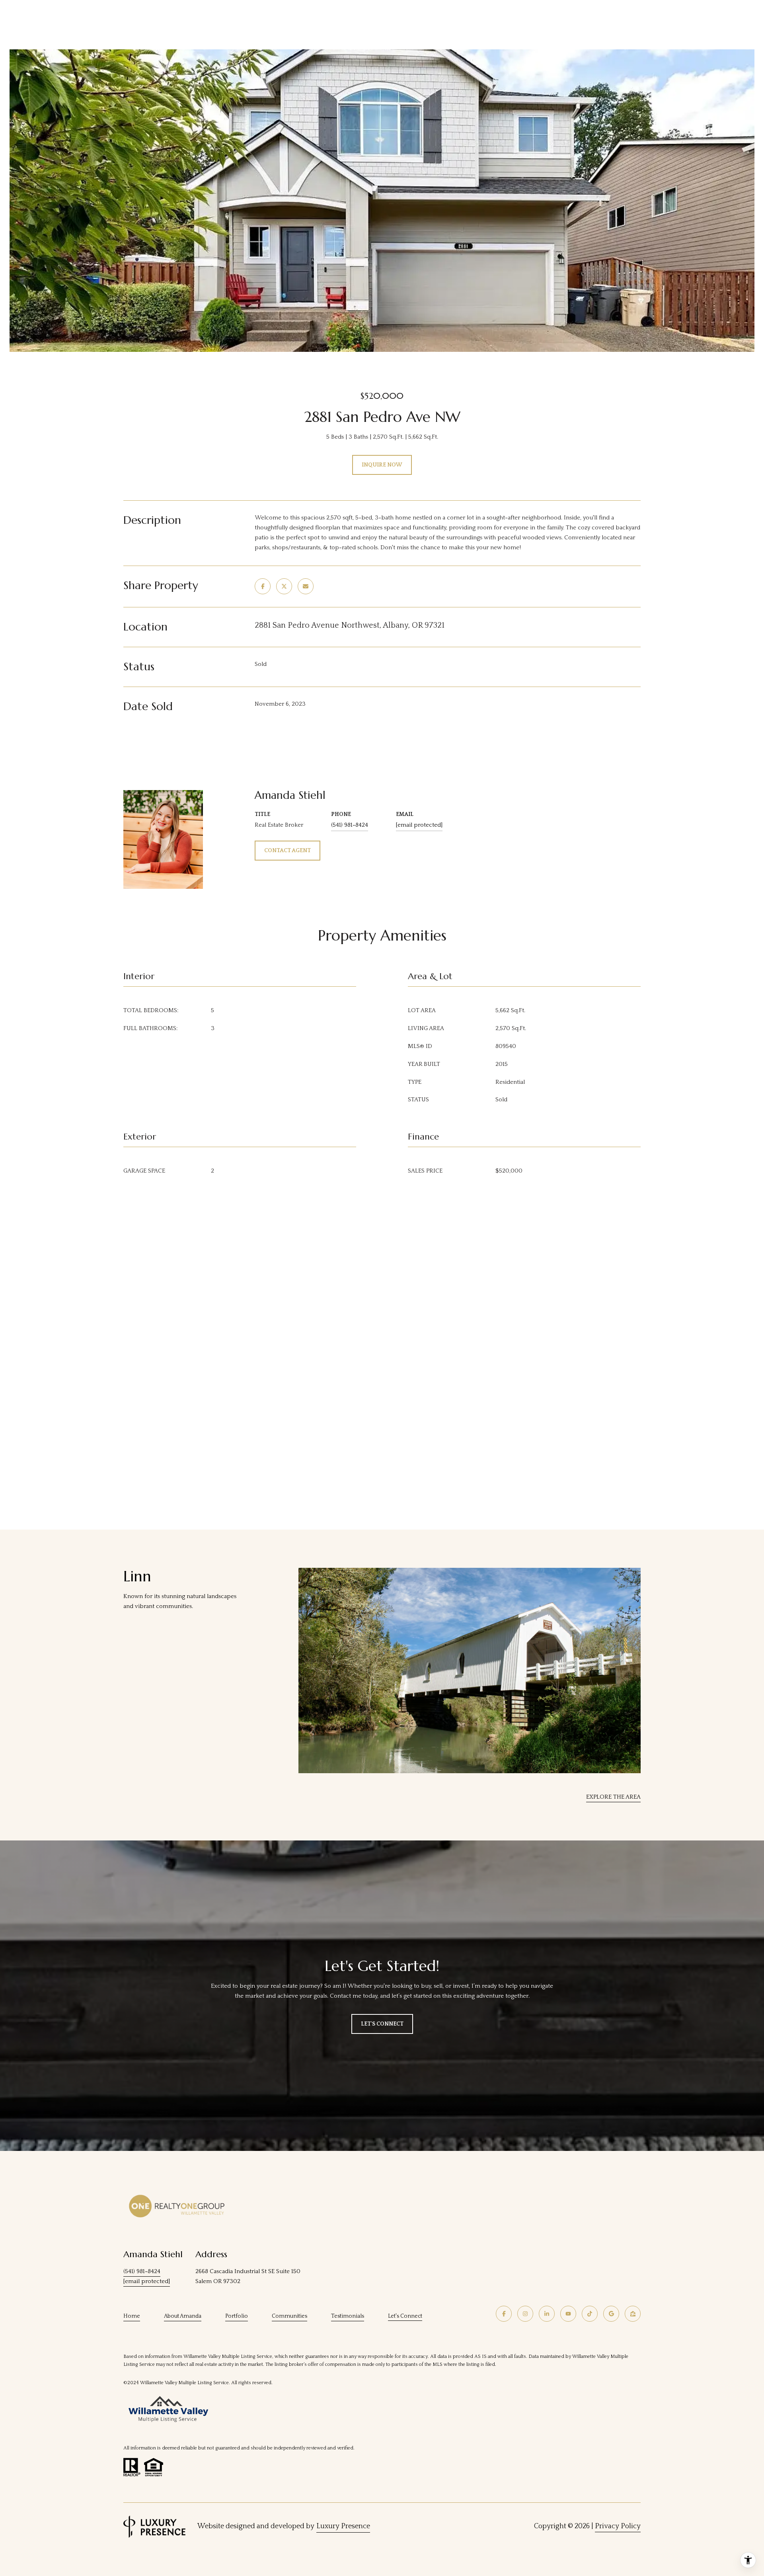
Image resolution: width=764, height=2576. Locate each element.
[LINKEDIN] (547, 2314)
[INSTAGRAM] (525, 2314)
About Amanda (183, 2316)
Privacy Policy (618, 2526)
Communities (289, 2316)
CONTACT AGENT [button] (287, 851)
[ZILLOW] (633, 2314)
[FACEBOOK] (504, 2314)
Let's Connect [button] (382, 2024)
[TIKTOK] (590, 2314)
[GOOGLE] (611, 2314)
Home (132, 2316)
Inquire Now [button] (382, 465)
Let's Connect (405, 2316)
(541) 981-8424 (350, 825)
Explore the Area (613, 1797)
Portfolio (237, 2316)
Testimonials (348, 2316)
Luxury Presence (343, 2526)
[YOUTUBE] (568, 2314)
